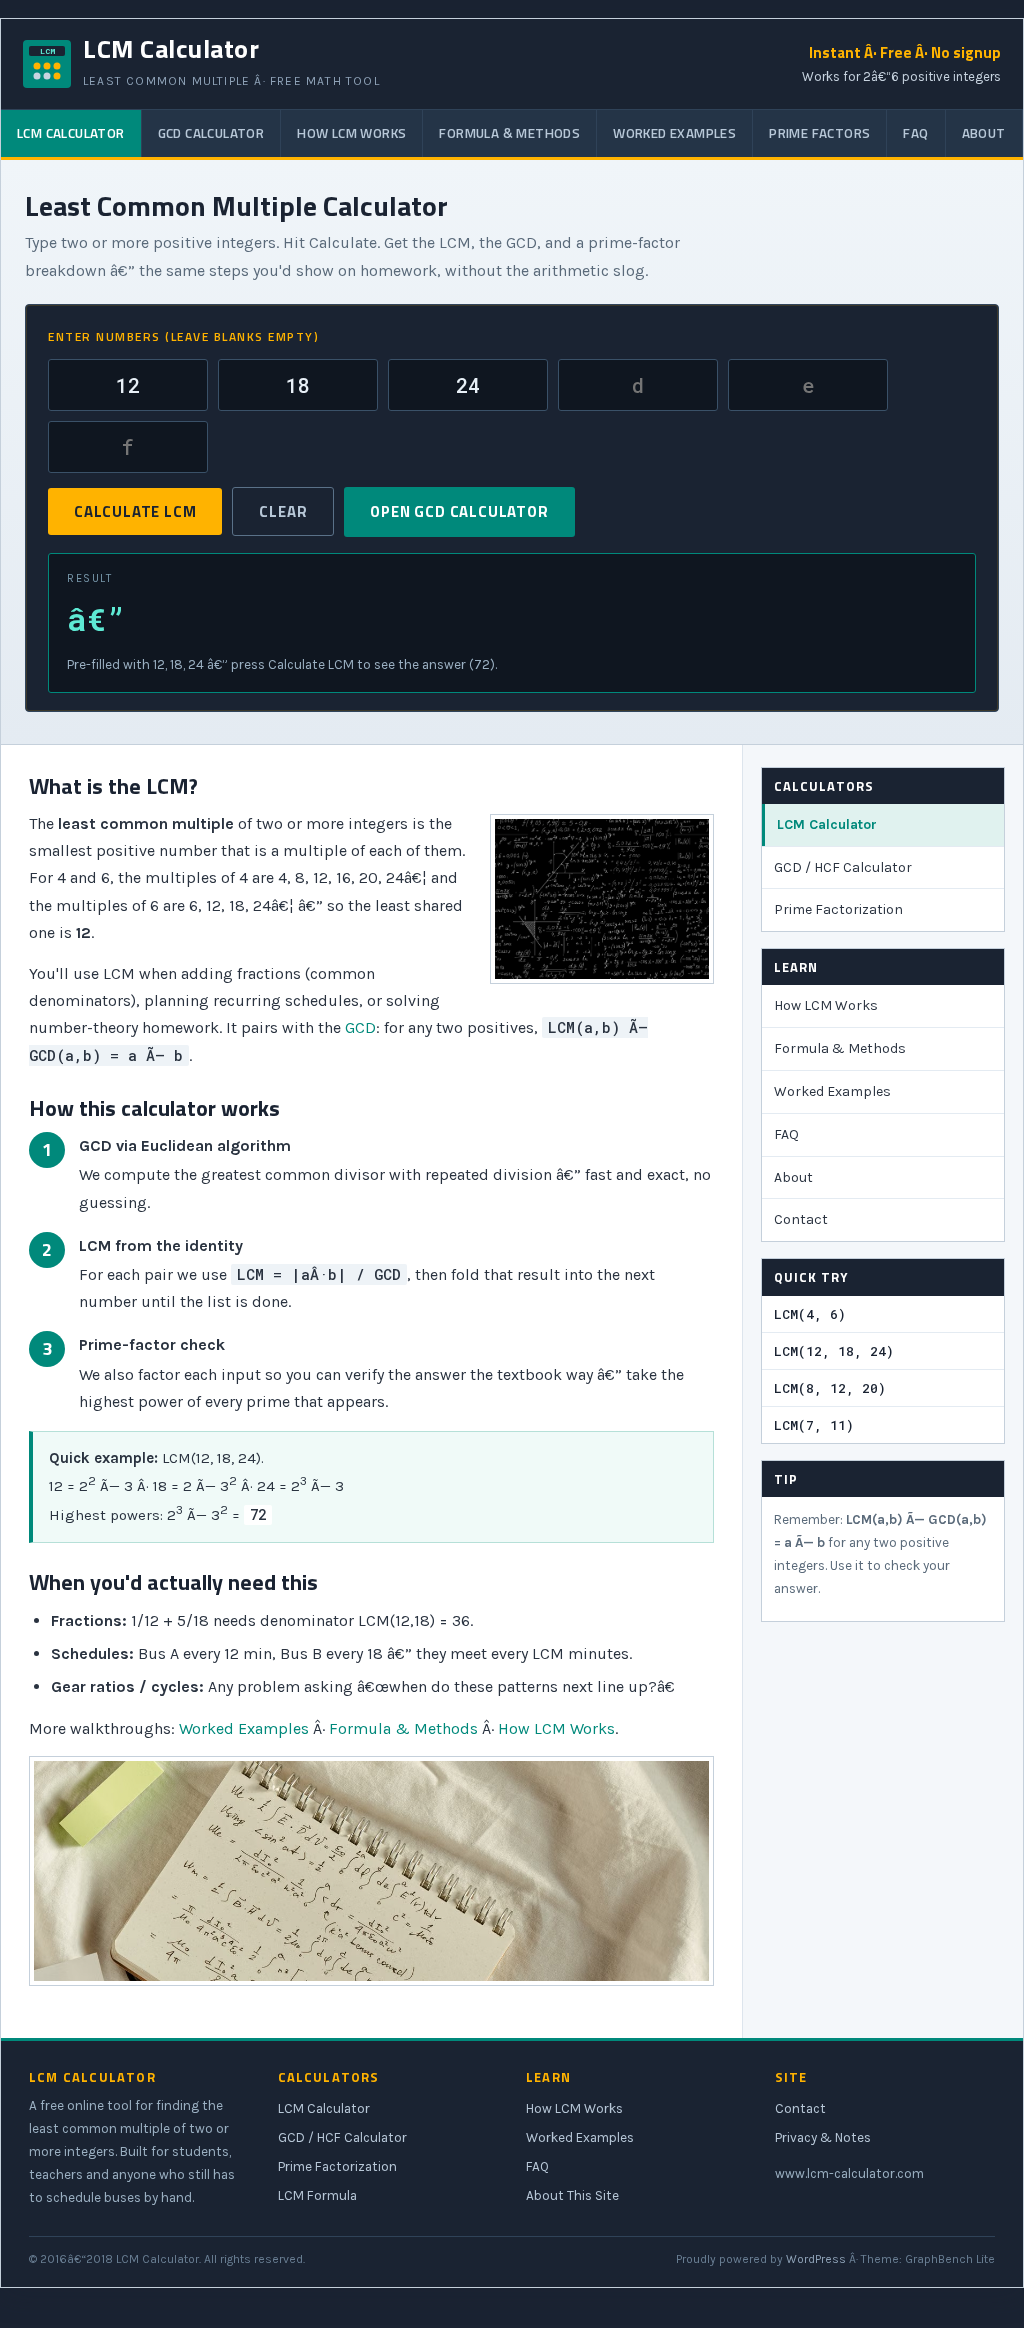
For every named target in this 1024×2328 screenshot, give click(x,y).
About (984, 133)
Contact (801, 1219)
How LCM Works (351, 133)
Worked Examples (674, 133)
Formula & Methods (509, 133)
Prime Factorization (838, 909)
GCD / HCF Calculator (843, 867)
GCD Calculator (211, 133)
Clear (283, 511)
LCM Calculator (71, 133)
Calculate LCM (135, 511)
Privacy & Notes (823, 2137)
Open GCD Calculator (459, 511)
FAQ (915, 133)
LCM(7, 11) (814, 1425)
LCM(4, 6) (810, 1314)
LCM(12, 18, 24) (834, 1351)
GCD (360, 1027)
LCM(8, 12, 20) (830, 1388)
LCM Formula (317, 2195)
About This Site (572, 2195)
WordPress (816, 2259)
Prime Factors (819, 133)
